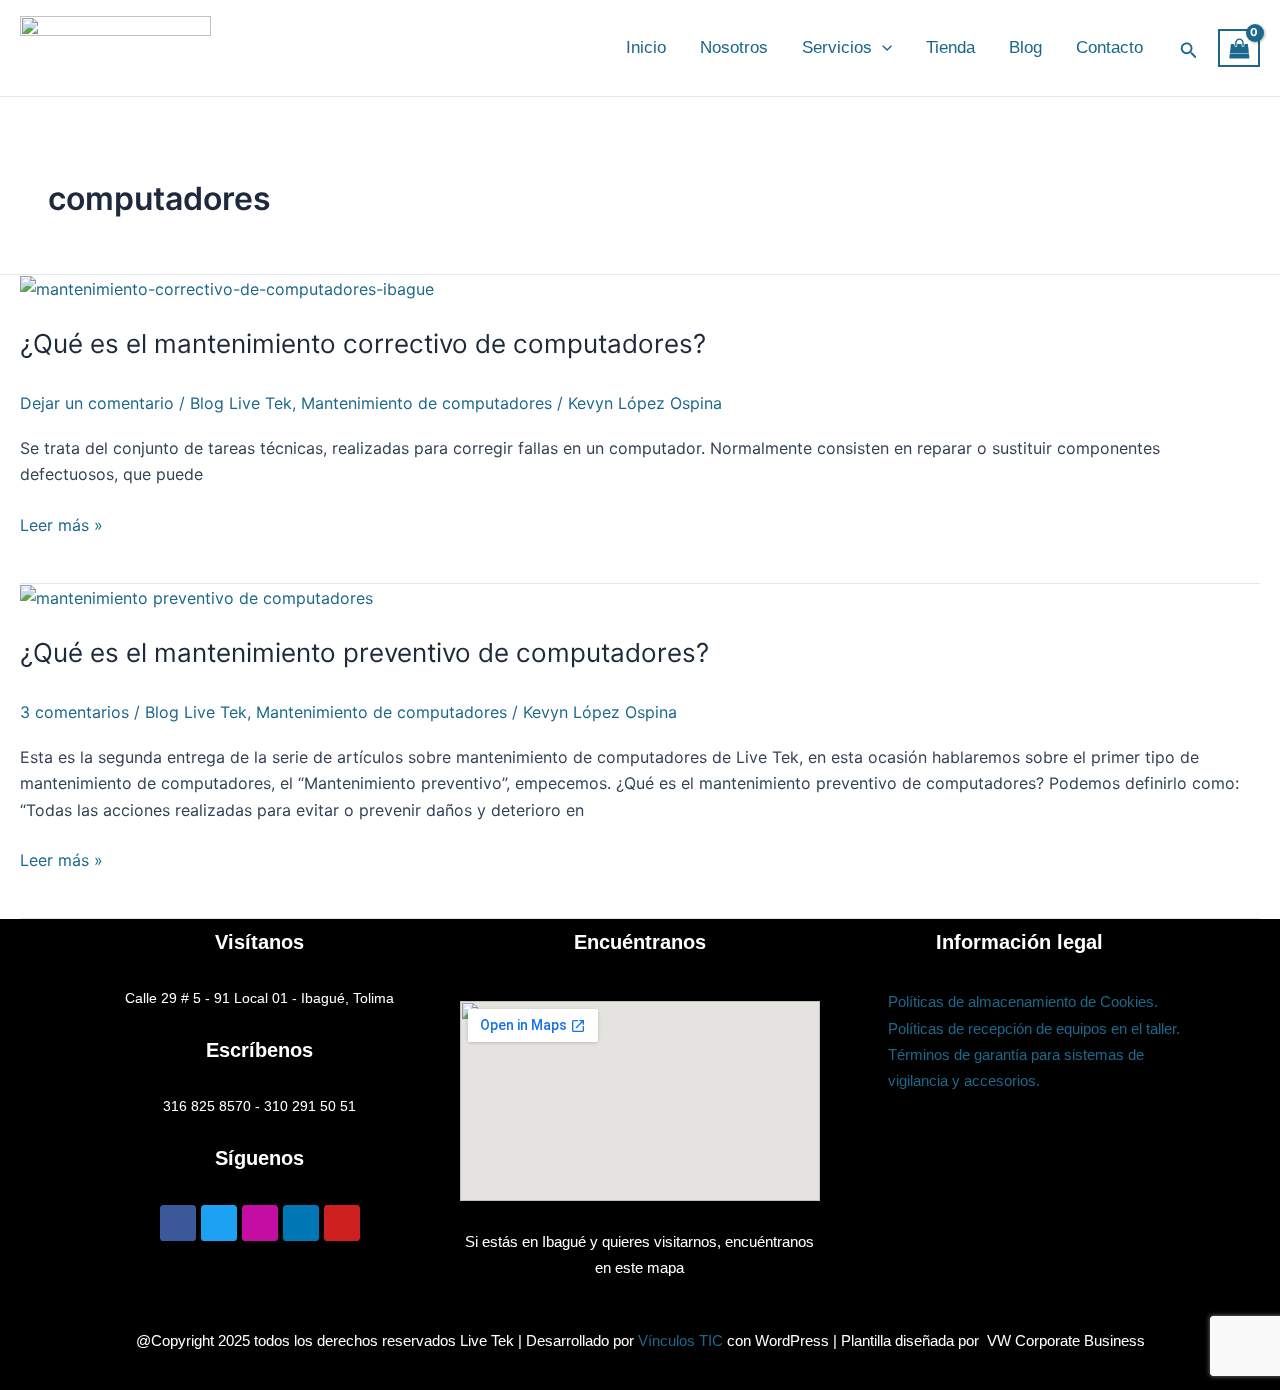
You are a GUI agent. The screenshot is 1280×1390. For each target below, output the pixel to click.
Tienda (950, 47)
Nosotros (734, 47)
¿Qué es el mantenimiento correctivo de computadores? (363, 343)
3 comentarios (74, 712)
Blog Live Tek (241, 403)
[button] (882, 48)
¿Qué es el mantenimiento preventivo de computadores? (364, 652)
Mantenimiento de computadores (426, 403)
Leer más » (61, 523)
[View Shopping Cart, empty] (1239, 48)
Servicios (837, 47)
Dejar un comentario (97, 403)
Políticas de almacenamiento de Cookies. (1023, 1001)
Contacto (1109, 47)
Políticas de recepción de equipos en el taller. (1034, 1028)
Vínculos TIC (680, 1340)
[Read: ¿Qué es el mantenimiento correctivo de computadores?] (227, 288)
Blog (1025, 47)
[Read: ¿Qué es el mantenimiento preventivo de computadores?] (196, 597)
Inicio (646, 47)
